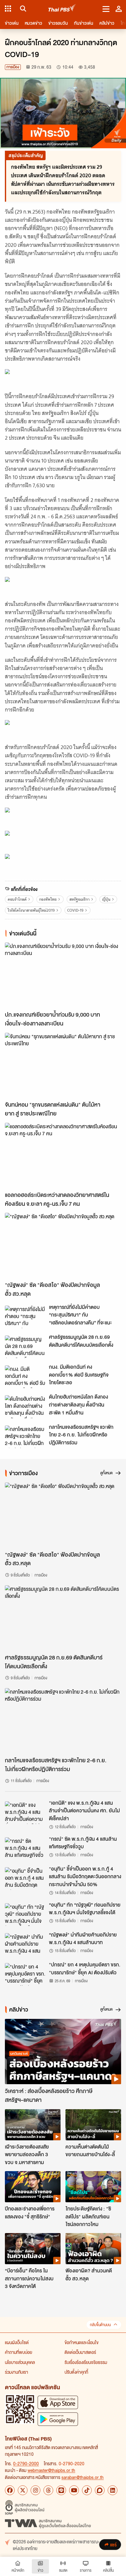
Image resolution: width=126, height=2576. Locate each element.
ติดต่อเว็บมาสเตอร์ (80, 2352)
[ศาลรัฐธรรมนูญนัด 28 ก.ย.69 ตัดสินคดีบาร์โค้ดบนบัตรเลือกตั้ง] (25, 1347)
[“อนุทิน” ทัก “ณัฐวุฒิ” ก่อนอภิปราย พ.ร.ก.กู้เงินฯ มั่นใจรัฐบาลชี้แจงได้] (25, 1915)
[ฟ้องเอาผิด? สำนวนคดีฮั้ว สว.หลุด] (93, 2249)
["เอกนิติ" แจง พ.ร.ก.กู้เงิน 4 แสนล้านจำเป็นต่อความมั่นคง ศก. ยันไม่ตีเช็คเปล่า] (25, 1813)
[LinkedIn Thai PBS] (113, 2490)
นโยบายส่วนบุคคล (20, 2362)
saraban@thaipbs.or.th (83, 2477)
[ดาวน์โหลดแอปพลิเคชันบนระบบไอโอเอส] (58, 2402)
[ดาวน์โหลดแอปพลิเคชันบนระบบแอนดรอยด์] (58, 2419)
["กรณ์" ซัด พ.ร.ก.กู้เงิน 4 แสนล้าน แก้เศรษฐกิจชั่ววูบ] (25, 1849)
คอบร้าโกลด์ (17, 899)
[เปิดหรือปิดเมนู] (106, 9)
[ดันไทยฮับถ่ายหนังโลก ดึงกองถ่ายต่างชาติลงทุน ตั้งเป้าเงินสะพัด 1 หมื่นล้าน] (25, 1407)
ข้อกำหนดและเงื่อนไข (82, 2342)
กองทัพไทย (48, 899)
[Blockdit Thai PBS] (100, 2490)
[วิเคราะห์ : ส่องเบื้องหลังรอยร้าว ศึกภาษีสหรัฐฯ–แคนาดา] (63, 2052)
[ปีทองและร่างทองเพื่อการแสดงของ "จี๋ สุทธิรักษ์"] (33, 2187)
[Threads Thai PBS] (48, 2490)
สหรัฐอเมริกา (80, 899)
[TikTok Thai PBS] (87, 2490)
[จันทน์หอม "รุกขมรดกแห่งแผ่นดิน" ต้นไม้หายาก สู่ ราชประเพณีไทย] (63, 1065)
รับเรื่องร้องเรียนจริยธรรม (86, 2362)
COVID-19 (75, 910)
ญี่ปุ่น (106, 899)
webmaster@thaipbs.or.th (51, 2470)
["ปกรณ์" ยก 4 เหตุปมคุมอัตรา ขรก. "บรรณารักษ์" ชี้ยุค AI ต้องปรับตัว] (25, 1974)
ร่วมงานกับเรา (17, 2372)
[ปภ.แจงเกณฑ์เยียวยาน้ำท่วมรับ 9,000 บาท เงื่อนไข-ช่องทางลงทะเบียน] (63, 975)
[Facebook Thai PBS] (10, 2490)
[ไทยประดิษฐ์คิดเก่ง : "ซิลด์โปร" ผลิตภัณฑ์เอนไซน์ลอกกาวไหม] (93, 2187)
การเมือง (13, 67)
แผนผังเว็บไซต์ (17, 2342)
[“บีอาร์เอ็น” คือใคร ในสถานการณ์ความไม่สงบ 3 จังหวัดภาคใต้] (33, 2249)
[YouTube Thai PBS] (74, 2490)
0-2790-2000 (26, 2463)
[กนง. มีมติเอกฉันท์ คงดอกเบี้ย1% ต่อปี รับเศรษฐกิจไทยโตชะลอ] (25, 1377)
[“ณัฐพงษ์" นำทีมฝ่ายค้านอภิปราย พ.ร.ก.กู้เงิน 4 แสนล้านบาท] (25, 1944)
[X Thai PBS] (23, 2490)
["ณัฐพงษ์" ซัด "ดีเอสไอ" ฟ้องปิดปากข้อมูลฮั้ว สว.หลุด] (63, 1245)
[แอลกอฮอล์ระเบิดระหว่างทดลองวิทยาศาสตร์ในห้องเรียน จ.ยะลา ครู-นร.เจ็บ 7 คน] (63, 1155)
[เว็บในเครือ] (8, 9)
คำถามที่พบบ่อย (19, 2352)
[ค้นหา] (22, 9)
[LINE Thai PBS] (61, 2490)
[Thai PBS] (62, 9)
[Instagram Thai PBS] (35, 2490)
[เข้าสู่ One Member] (119, 9)
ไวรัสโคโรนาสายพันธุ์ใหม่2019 (31, 910)
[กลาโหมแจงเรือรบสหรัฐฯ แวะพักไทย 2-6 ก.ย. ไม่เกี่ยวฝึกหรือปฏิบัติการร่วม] (25, 1437)
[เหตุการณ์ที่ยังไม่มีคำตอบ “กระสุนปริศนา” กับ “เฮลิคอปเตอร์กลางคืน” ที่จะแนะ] (25, 1317)
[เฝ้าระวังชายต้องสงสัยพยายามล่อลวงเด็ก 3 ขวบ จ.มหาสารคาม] (33, 2125)
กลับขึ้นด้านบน (100, 2325)
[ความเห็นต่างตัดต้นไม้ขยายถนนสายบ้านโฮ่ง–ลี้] (93, 2125)
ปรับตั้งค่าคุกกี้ (76, 2372)
